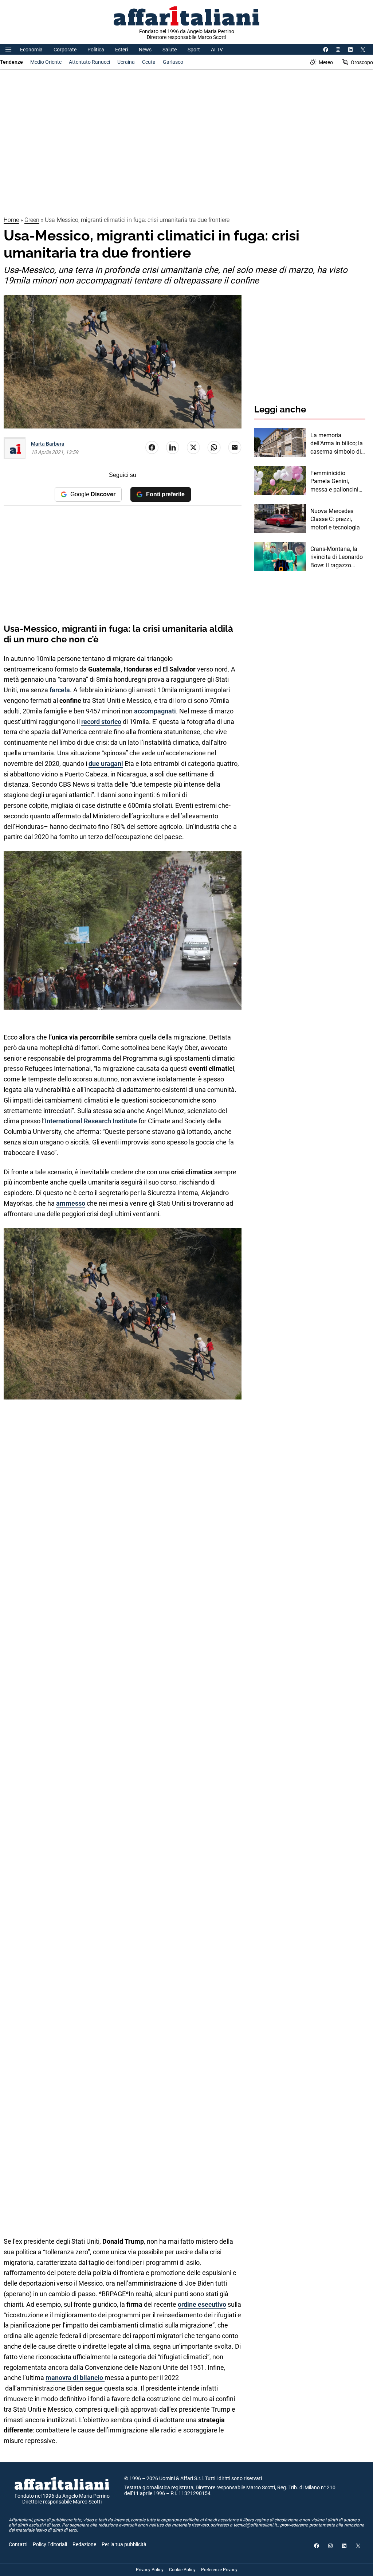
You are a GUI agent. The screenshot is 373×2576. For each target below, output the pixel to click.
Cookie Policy (182, 2570)
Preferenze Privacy (219, 2570)
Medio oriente (46, 62)
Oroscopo (362, 62)
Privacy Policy (150, 2570)
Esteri (121, 50)
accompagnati (155, 711)
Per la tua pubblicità (124, 2544)
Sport (194, 50)
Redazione (84, 2544)
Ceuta (149, 62)
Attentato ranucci (89, 62)
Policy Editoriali (50, 2544)
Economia (31, 50)
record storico (101, 722)
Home (11, 220)
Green (32, 220)
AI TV (217, 50)
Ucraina (126, 62)
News (145, 50)
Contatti (18, 2544)
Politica (96, 50)
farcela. (60, 690)
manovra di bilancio (75, 2378)
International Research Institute (91, 1121)
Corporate (65, 50)
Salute (170, 50)
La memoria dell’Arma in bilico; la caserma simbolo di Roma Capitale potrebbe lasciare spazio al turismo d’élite (337, 444)
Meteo (326, 62)
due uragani (106, 764)
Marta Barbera (48, 444)
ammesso (71, 1203)
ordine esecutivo (202, 2304)
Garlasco (173, 62)
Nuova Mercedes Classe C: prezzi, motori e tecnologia (335, 519)
